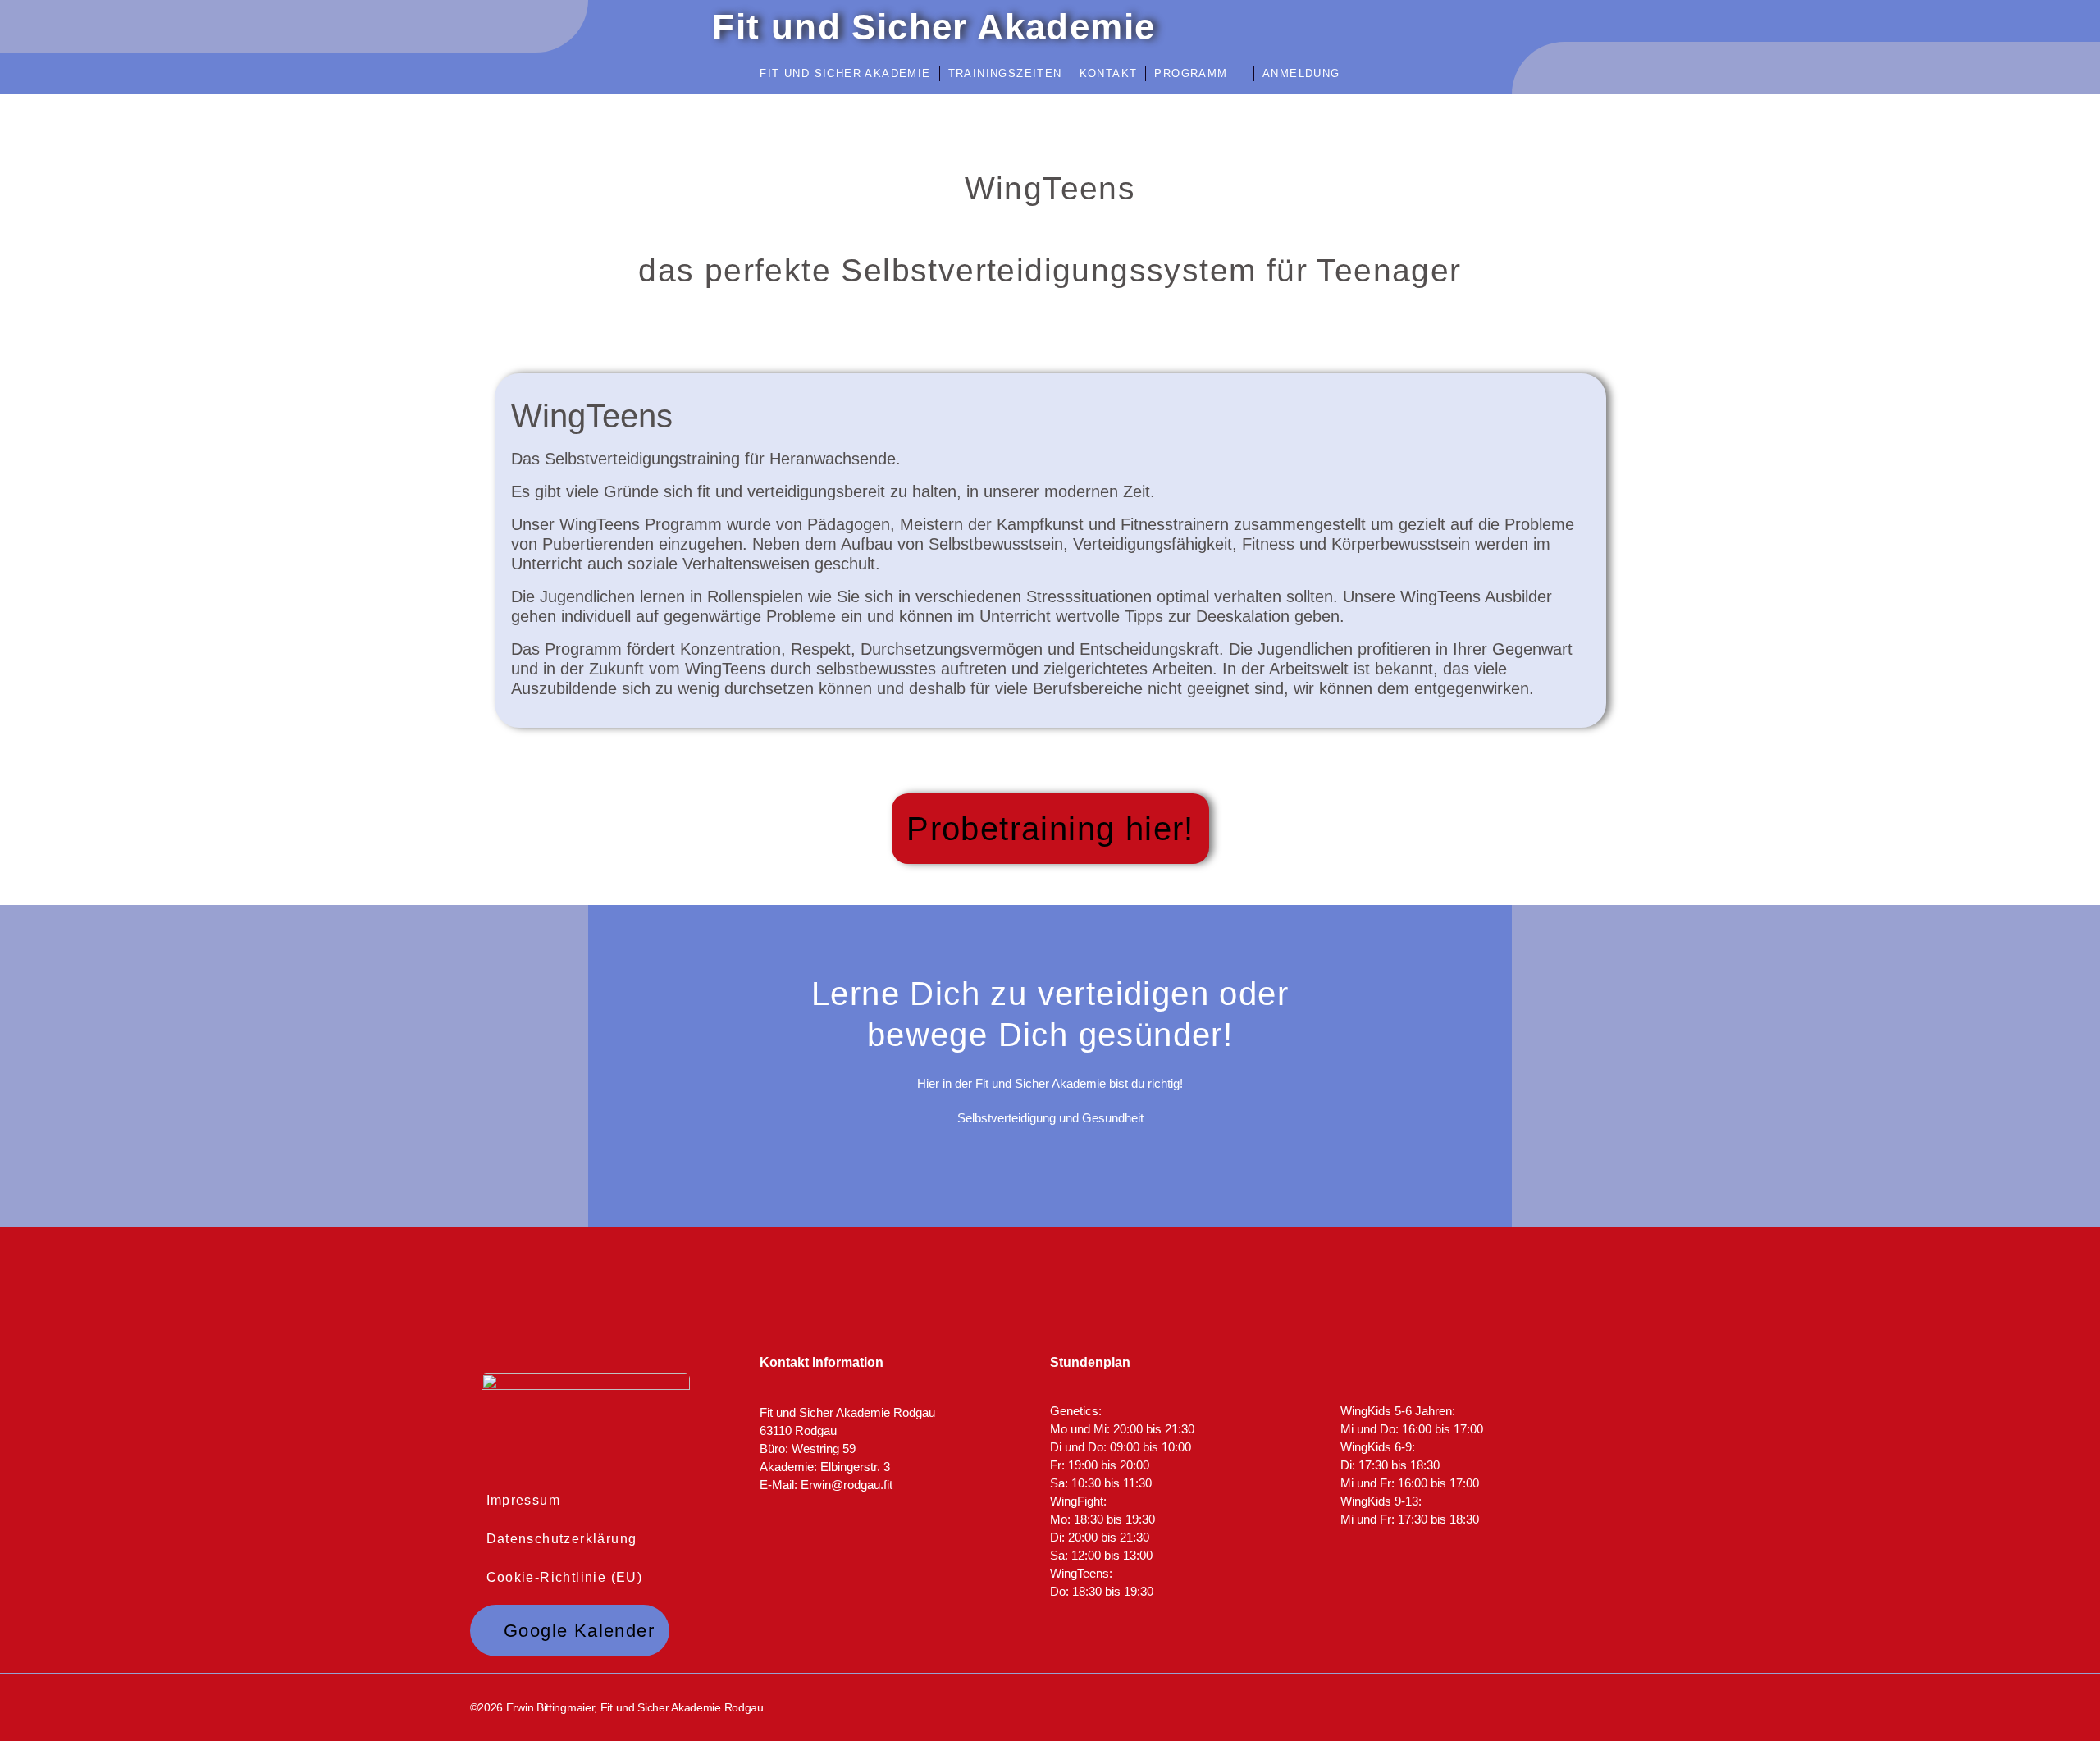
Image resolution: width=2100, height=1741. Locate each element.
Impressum (524, 1500)
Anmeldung (1301, 73)
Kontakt (1109, 73)
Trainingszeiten (1005, 73)
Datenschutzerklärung (562, 1539)
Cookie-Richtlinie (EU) (565, 1577)
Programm (1191, 73)
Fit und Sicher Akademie (845, 73)
